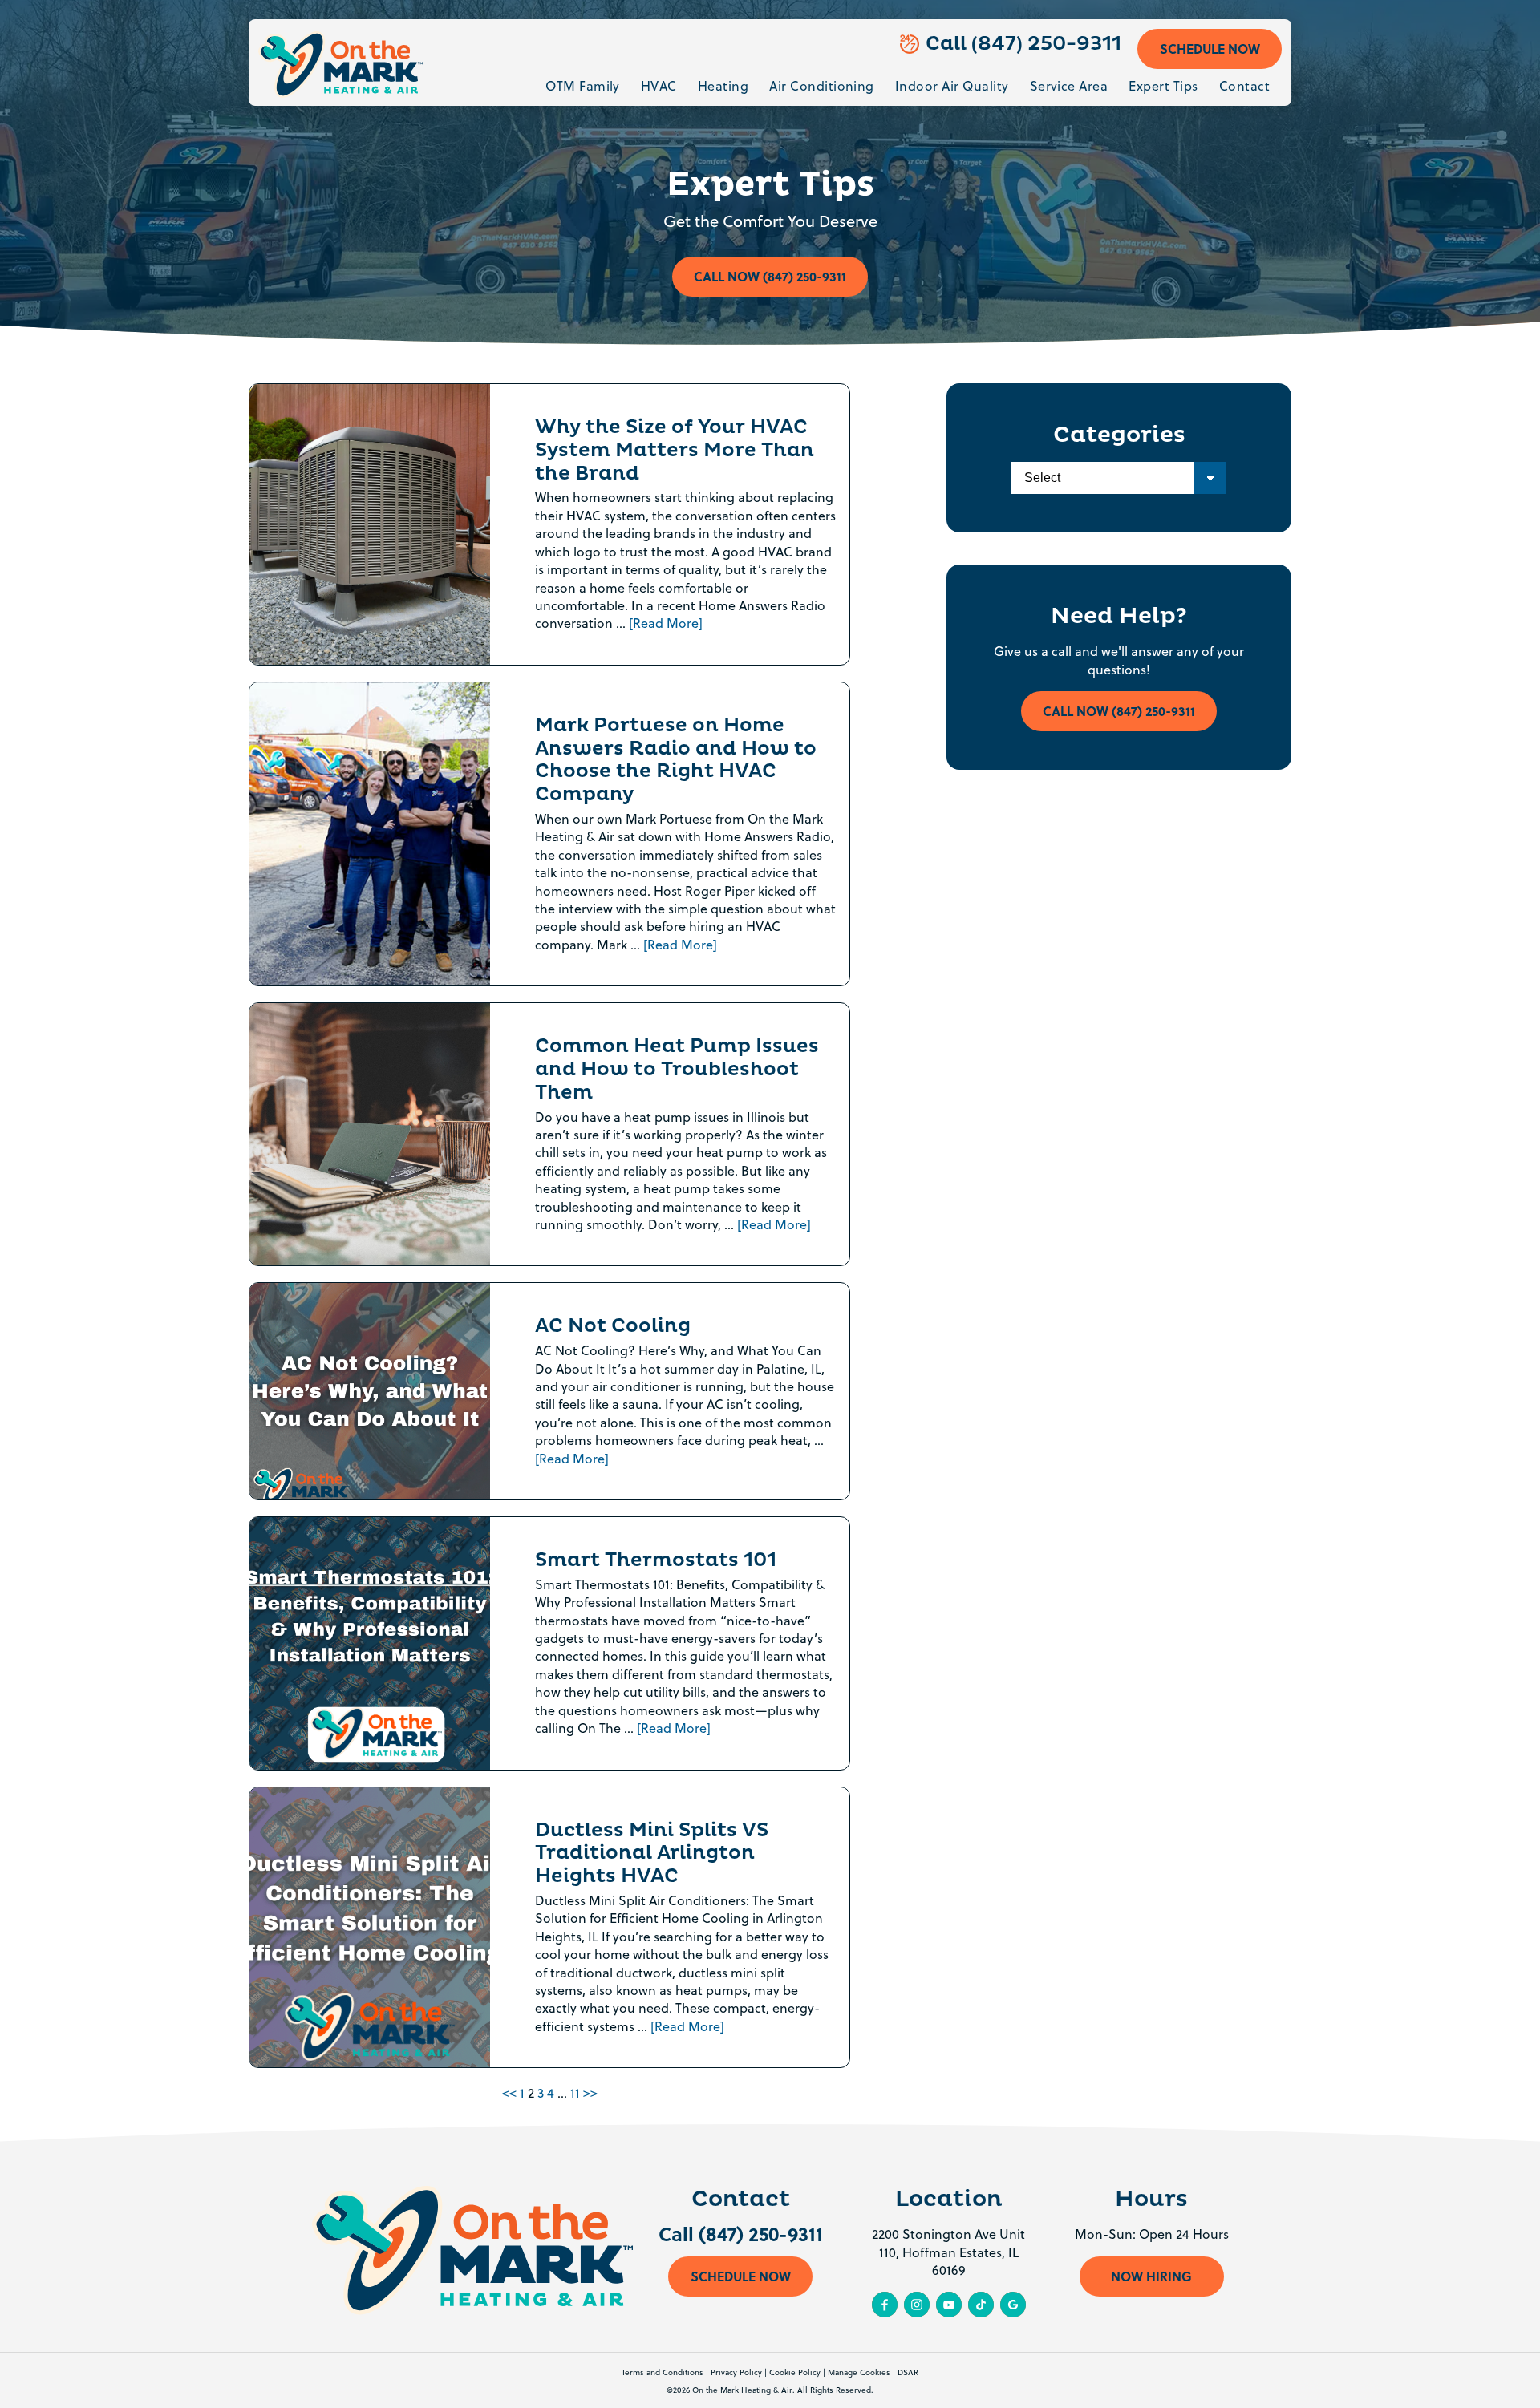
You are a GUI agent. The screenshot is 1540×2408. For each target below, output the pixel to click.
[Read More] (666, 623)
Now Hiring (1151, 2276)
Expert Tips (1163, 86)
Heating (723, 86)
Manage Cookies (859, 2372)
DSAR (908, 2372)
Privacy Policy (736, 2372)
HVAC (659, 86)
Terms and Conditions (663, 2372)
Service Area (1069, 86)
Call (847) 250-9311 (1023, 44)
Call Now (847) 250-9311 (770, 276)
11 (575, 2093)
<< (509, 2093)
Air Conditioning (822, 86)
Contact (1244, 86)
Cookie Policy (795, 2372)
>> (590, 2093)
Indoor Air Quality (952, 86)
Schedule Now (1210, 49)
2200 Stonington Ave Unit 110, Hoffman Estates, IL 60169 (948, 2252)
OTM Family (583, 86)
